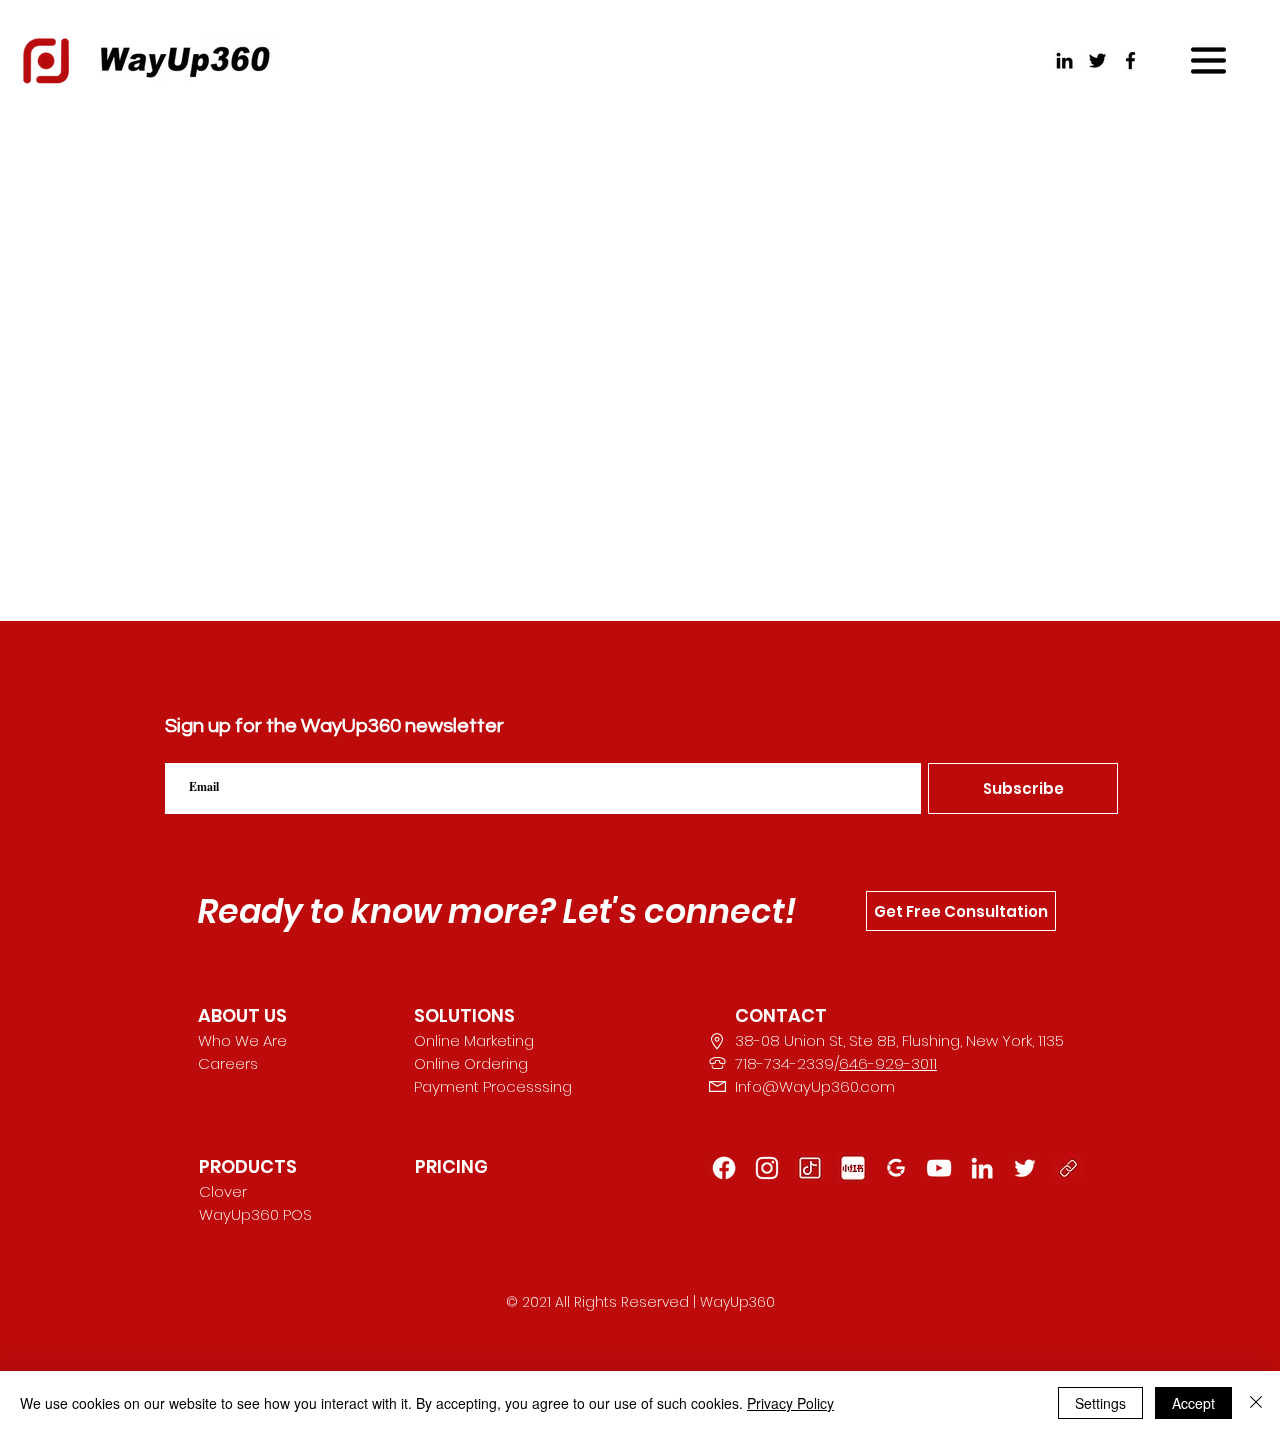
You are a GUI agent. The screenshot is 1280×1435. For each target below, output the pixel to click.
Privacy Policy (790, 1403)
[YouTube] (939, 1168)
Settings (1100, 1403)
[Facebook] (1130, 60)
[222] (1025, 1168)
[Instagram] (767, 1168)
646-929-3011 (888, 1063)
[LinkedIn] (1064, 60)
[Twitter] (1097, 60)
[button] (1208, 60)
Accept (1193, 1403)
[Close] (1256, 1403)
